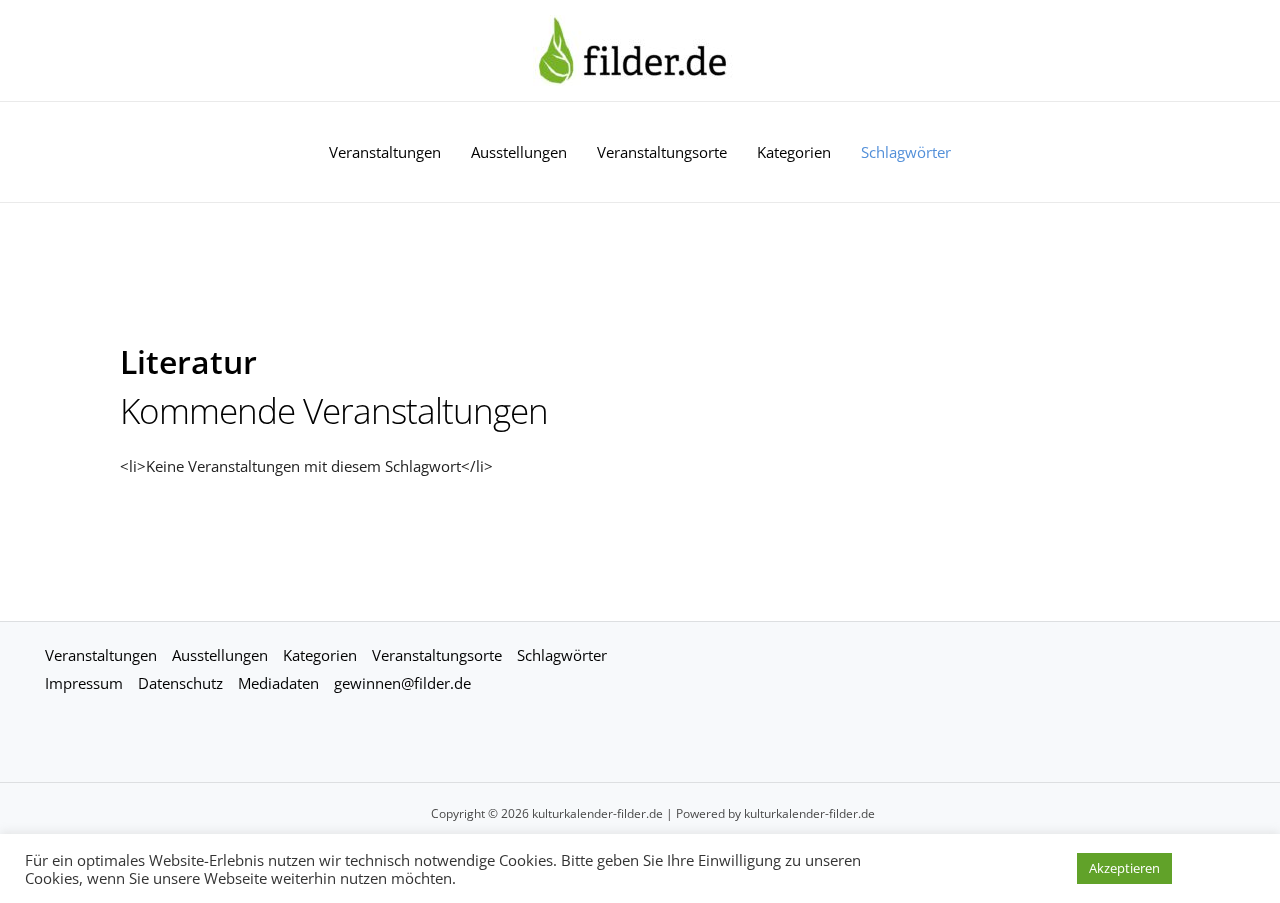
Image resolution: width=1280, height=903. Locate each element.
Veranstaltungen (385, 152)
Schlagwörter (906, 152)
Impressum (84, 683)
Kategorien (794, 152)
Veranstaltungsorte (662, 152)
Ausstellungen (519, 152)
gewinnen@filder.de (402, 683)
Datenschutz (180, 683)
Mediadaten (278, 683)
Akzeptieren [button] (1124, 868)
